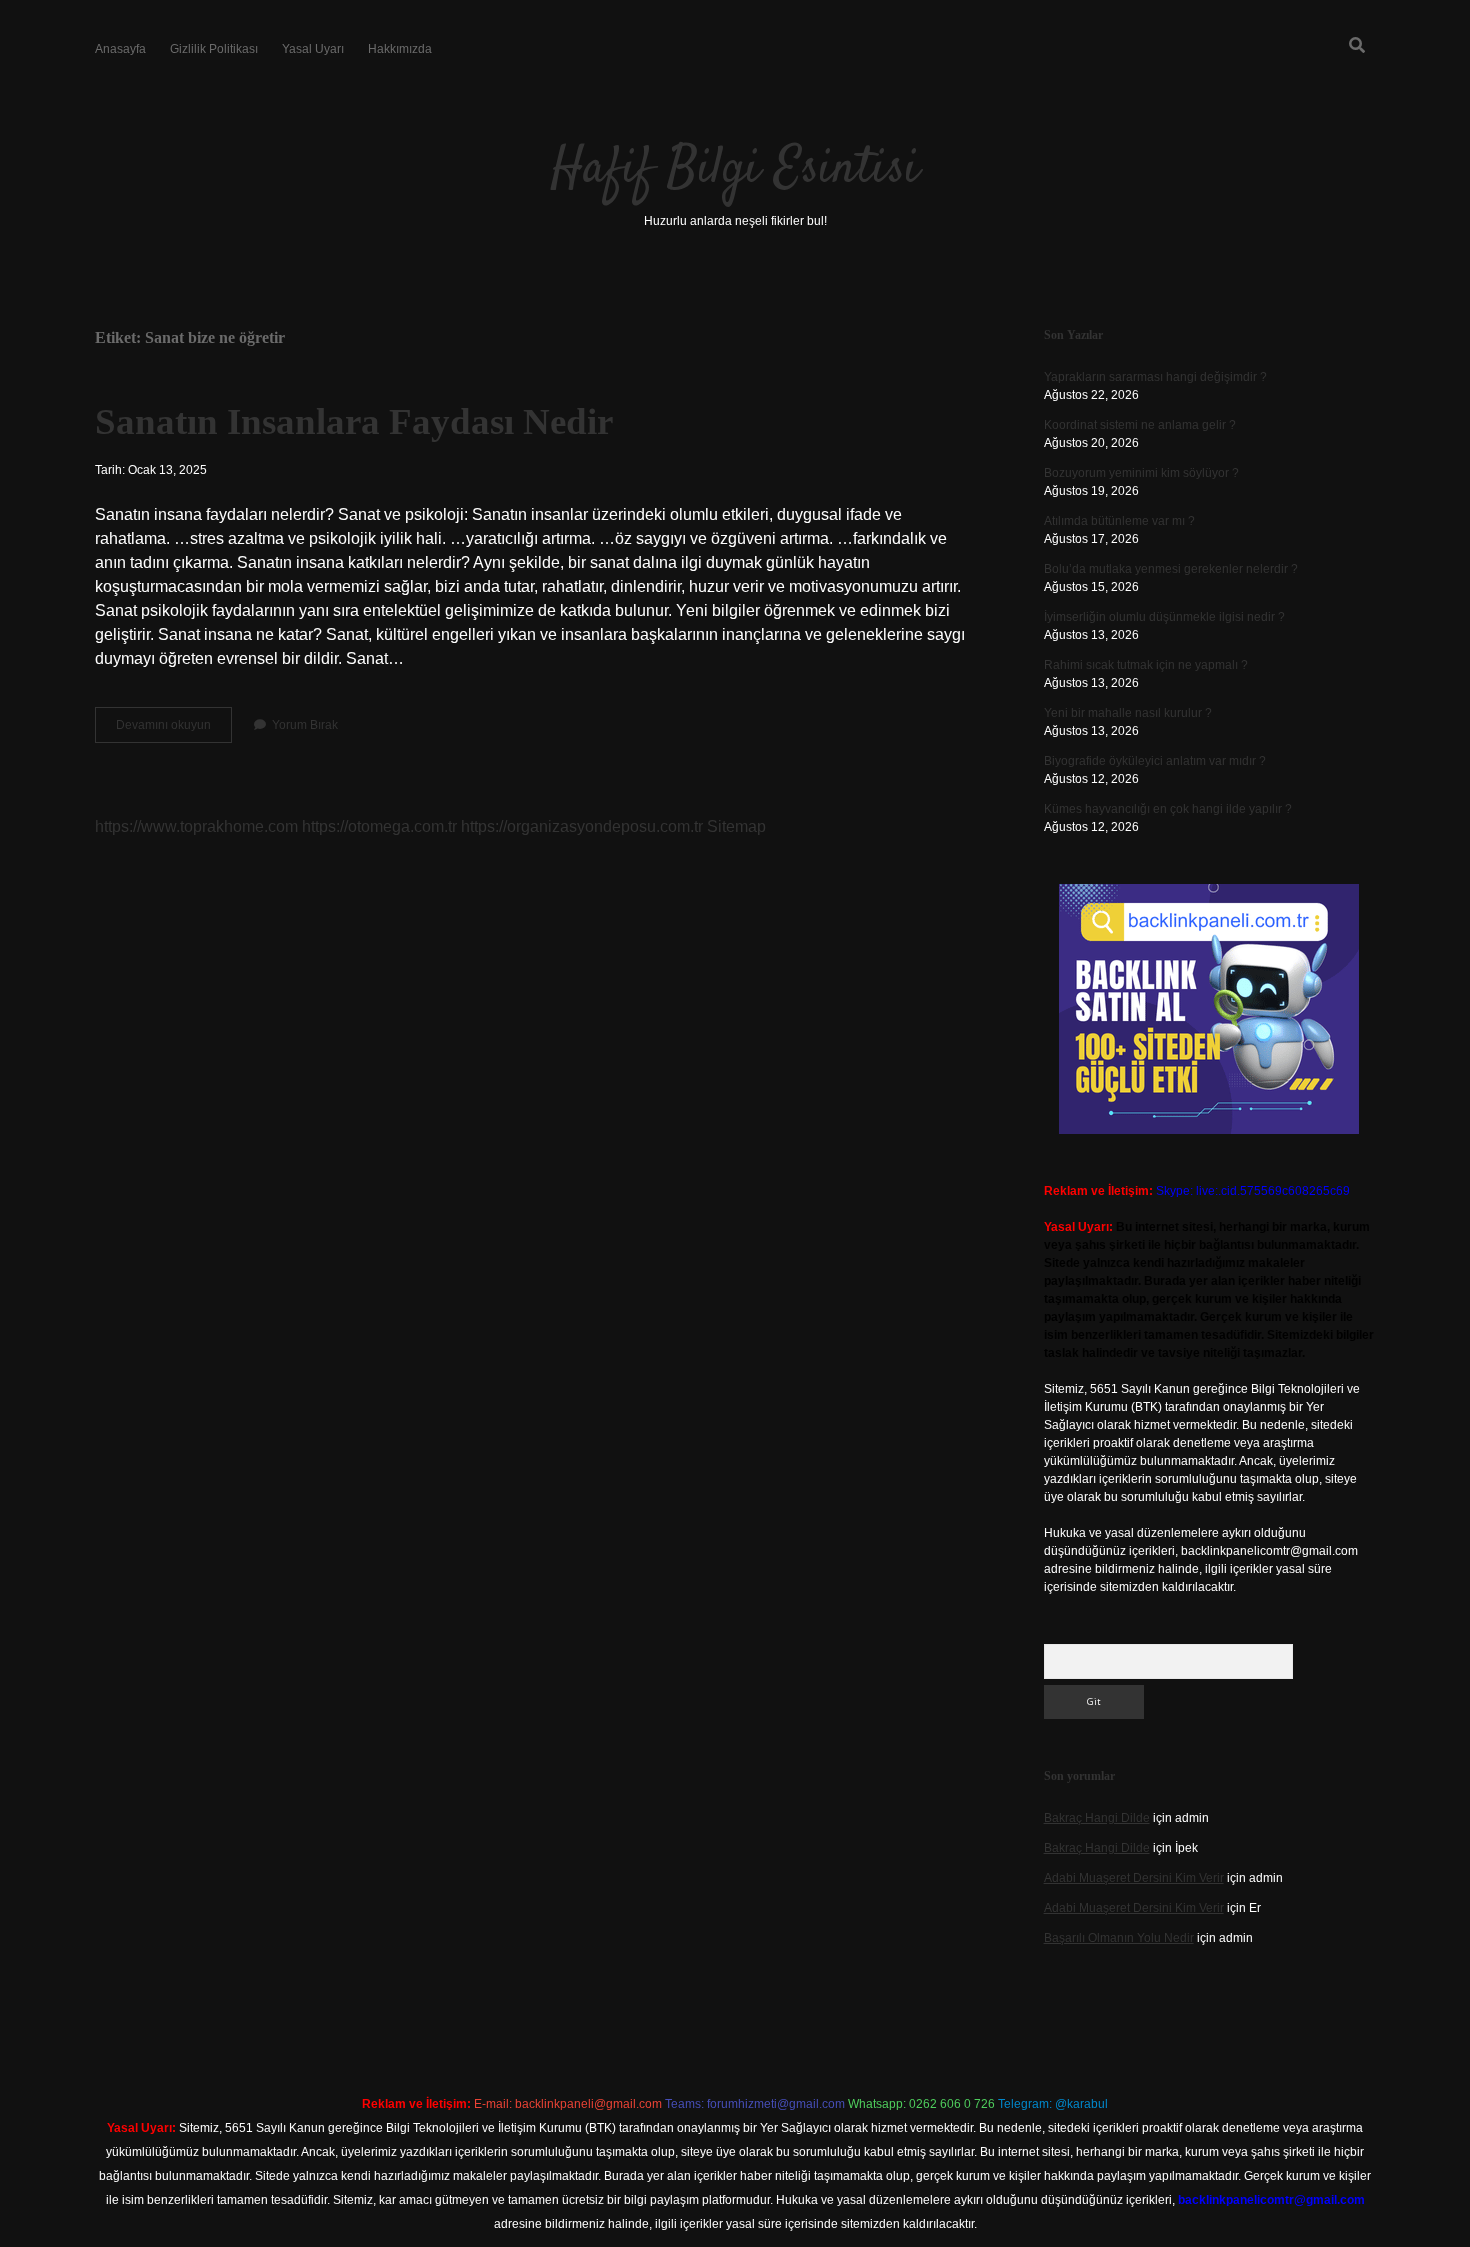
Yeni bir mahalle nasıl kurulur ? (1128, 713)
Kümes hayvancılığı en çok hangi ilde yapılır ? (1168, 809)
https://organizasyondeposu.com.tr (582, 826)
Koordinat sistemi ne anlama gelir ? (1140, 425)
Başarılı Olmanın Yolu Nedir (1119, 1938)
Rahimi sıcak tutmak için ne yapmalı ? (1146, 665)
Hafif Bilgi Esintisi (735, 169)
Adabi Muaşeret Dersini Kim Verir (1134, 1878)
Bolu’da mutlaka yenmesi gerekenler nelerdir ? (1171, 569)
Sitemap (736, 826)
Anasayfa (120, 49)
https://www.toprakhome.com (196, 826)
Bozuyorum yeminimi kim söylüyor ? (1141, 473)
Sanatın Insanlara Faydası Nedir (354, 421)
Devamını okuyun (174, 730)
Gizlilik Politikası (214, 49)
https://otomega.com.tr (379, 826)
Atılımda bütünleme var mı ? (1119, 521)
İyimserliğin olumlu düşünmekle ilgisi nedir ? (1164, 617)
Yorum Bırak (305, 725)
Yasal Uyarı (313, 49)
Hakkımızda (400, 49)
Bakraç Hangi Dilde (1097, 1818)
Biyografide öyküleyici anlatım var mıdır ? (1155, 761)
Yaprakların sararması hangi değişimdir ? (1155, 377)
